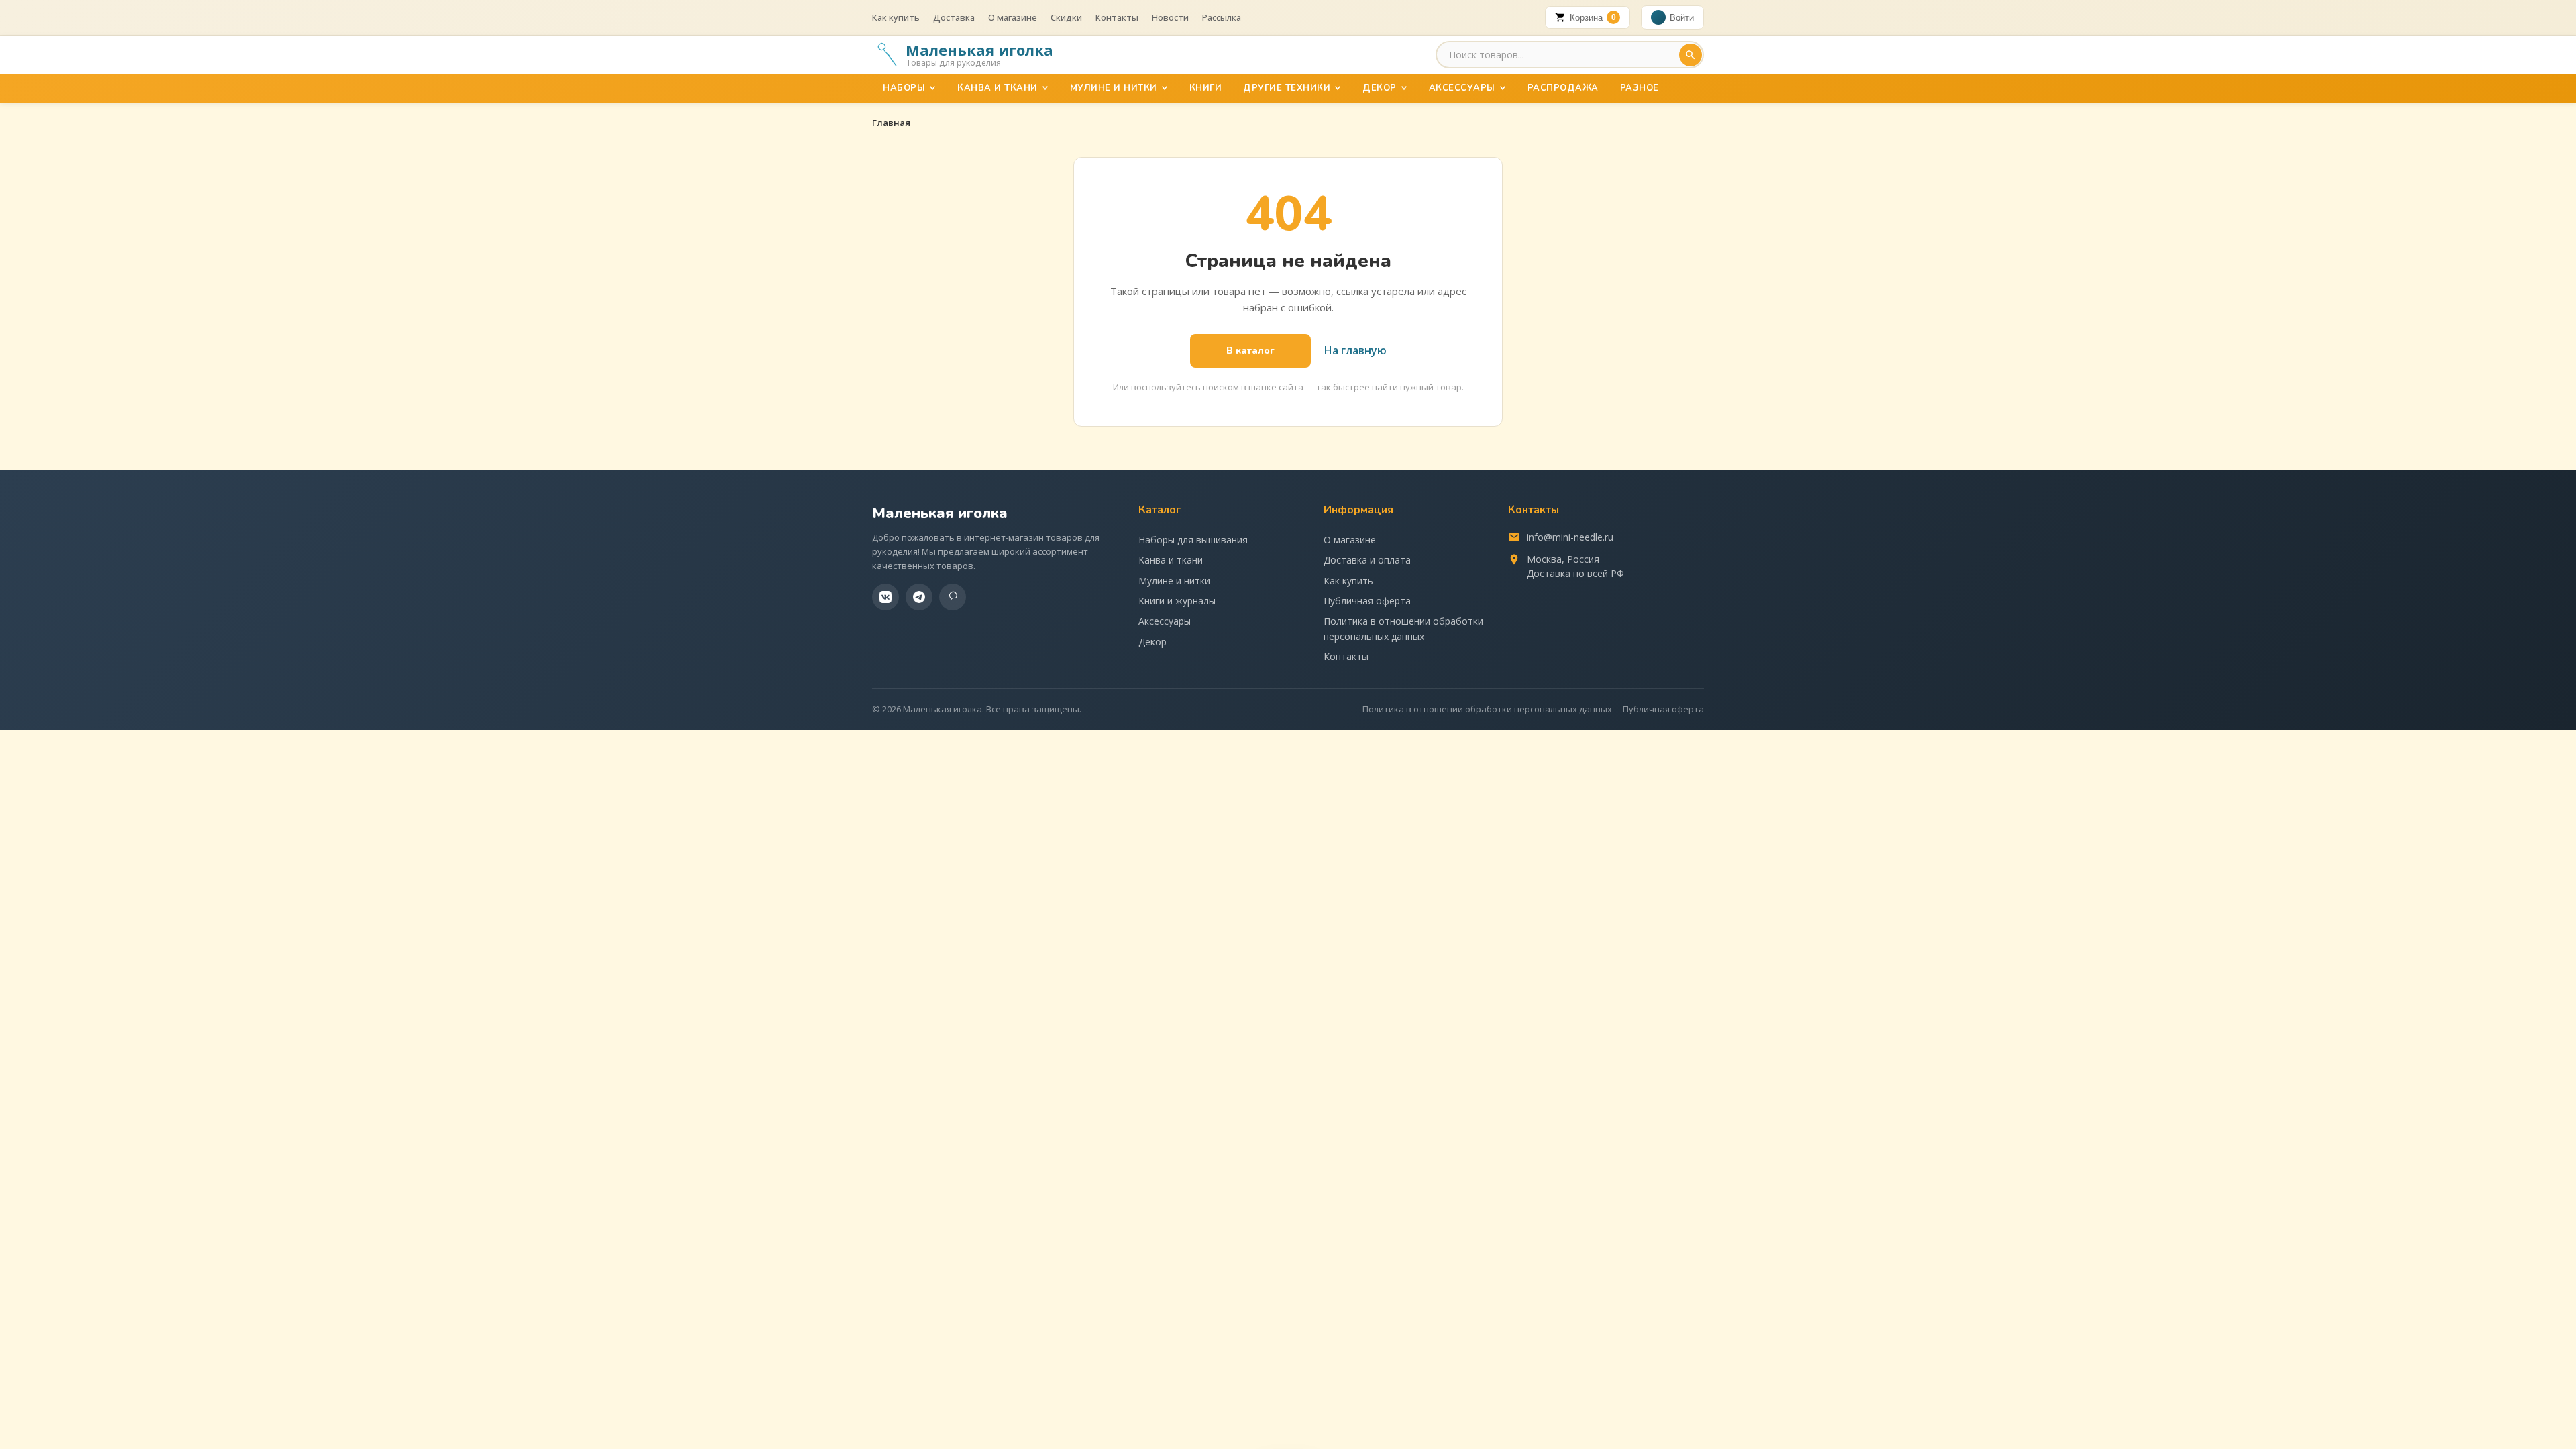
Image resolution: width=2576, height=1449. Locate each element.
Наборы (904, 88)
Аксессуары (1462, 88)
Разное (1640, 88)
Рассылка (1222, 17)
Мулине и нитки (1114, 88)
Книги (1206, 88)
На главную (1355, 350)
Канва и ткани (998, 88)
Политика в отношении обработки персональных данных (1403, 628)
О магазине (1013, 17)
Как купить (896, 17)
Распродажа (1563, 88)
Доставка (954, 17)
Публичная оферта (1367, 601)
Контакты (1117, 17)
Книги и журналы (1177, 601)
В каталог (1250, 351)
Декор (1380, 88)
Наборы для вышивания (1193, 540)
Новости (1170, 17)
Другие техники (1287, 88)
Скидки (1066, 17)
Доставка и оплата (1367, 560)
